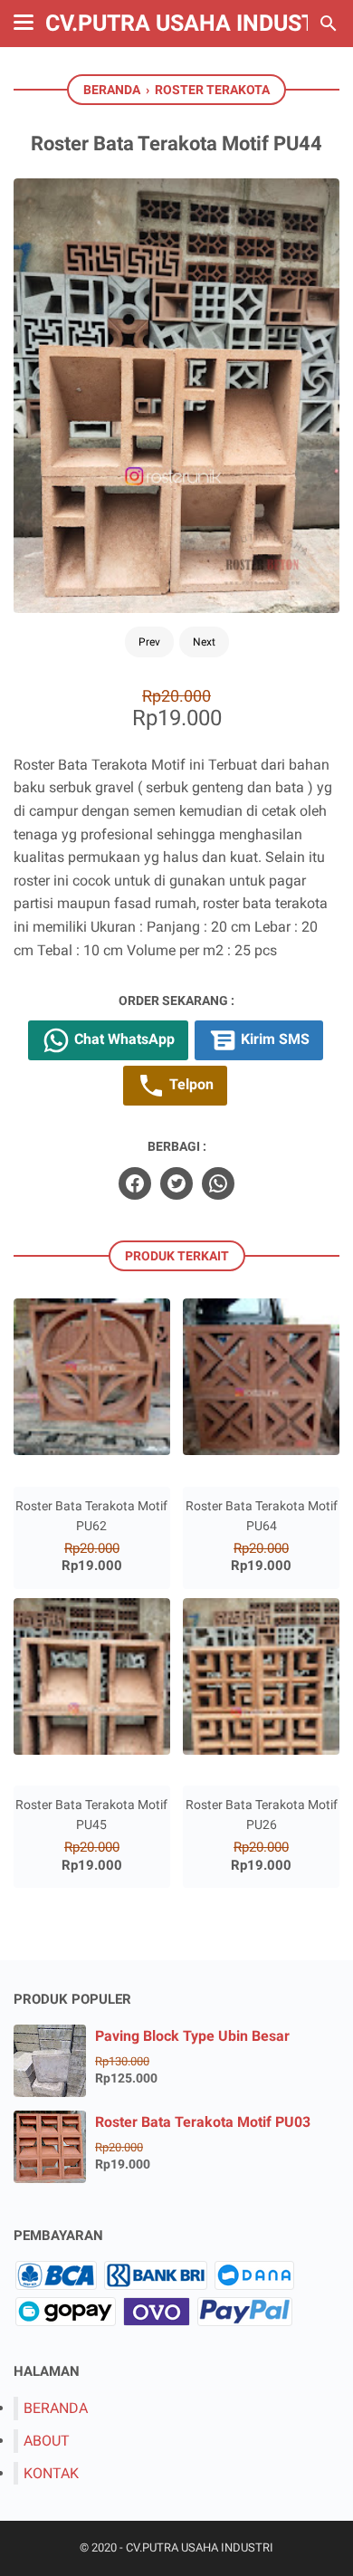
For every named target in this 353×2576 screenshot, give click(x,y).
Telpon (190, 1084)
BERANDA (56, 2408)
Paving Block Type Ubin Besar (192, 2036)
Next (204, 642)
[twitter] (176, 1183)
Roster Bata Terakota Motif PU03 (203, 2122)
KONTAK (51, 2473)
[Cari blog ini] (329, 24)
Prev (149, 642)
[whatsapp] (218, 1183)
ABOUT (47, 2441)
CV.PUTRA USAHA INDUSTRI (191, 23)
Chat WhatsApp (123, 1039)
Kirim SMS (273, 1039)
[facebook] (135, 1183)
